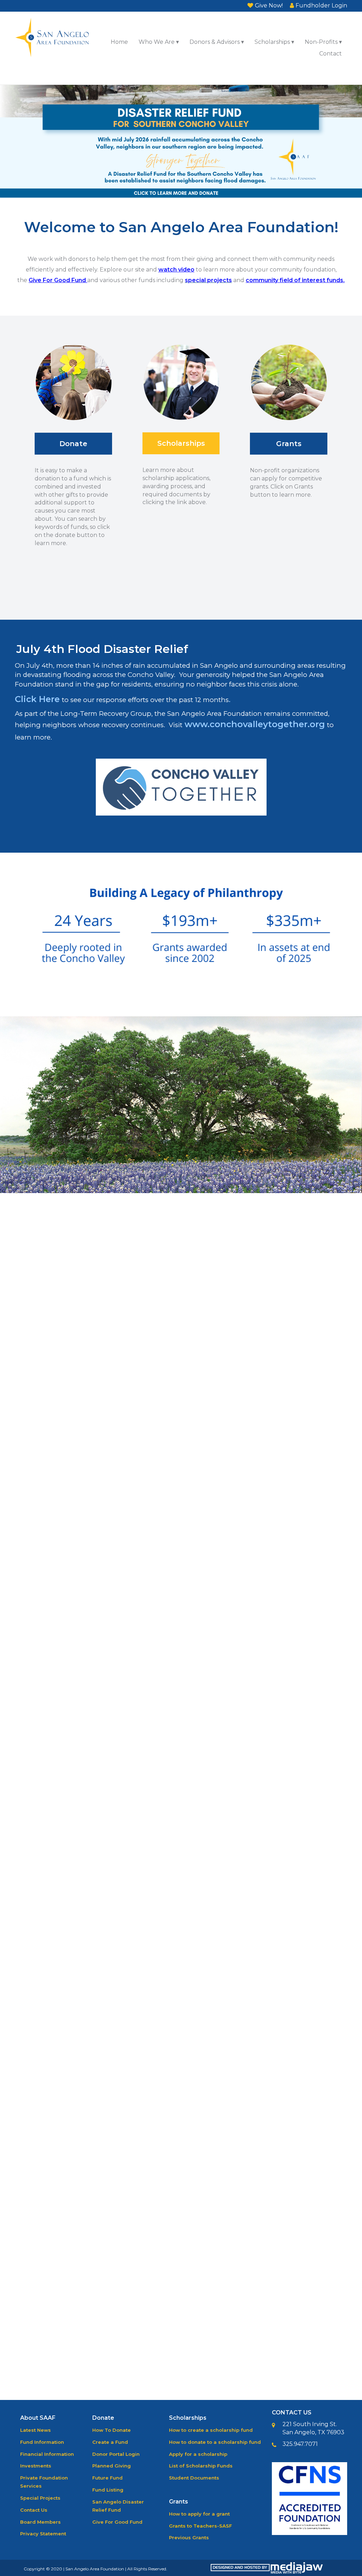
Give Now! (269, 5)
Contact (331, 54)
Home (119, 42)
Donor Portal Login (116, 2454)
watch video (176, 270)
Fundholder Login (321, 5)
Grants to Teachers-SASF (200, 2526)
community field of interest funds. (295, 280)
